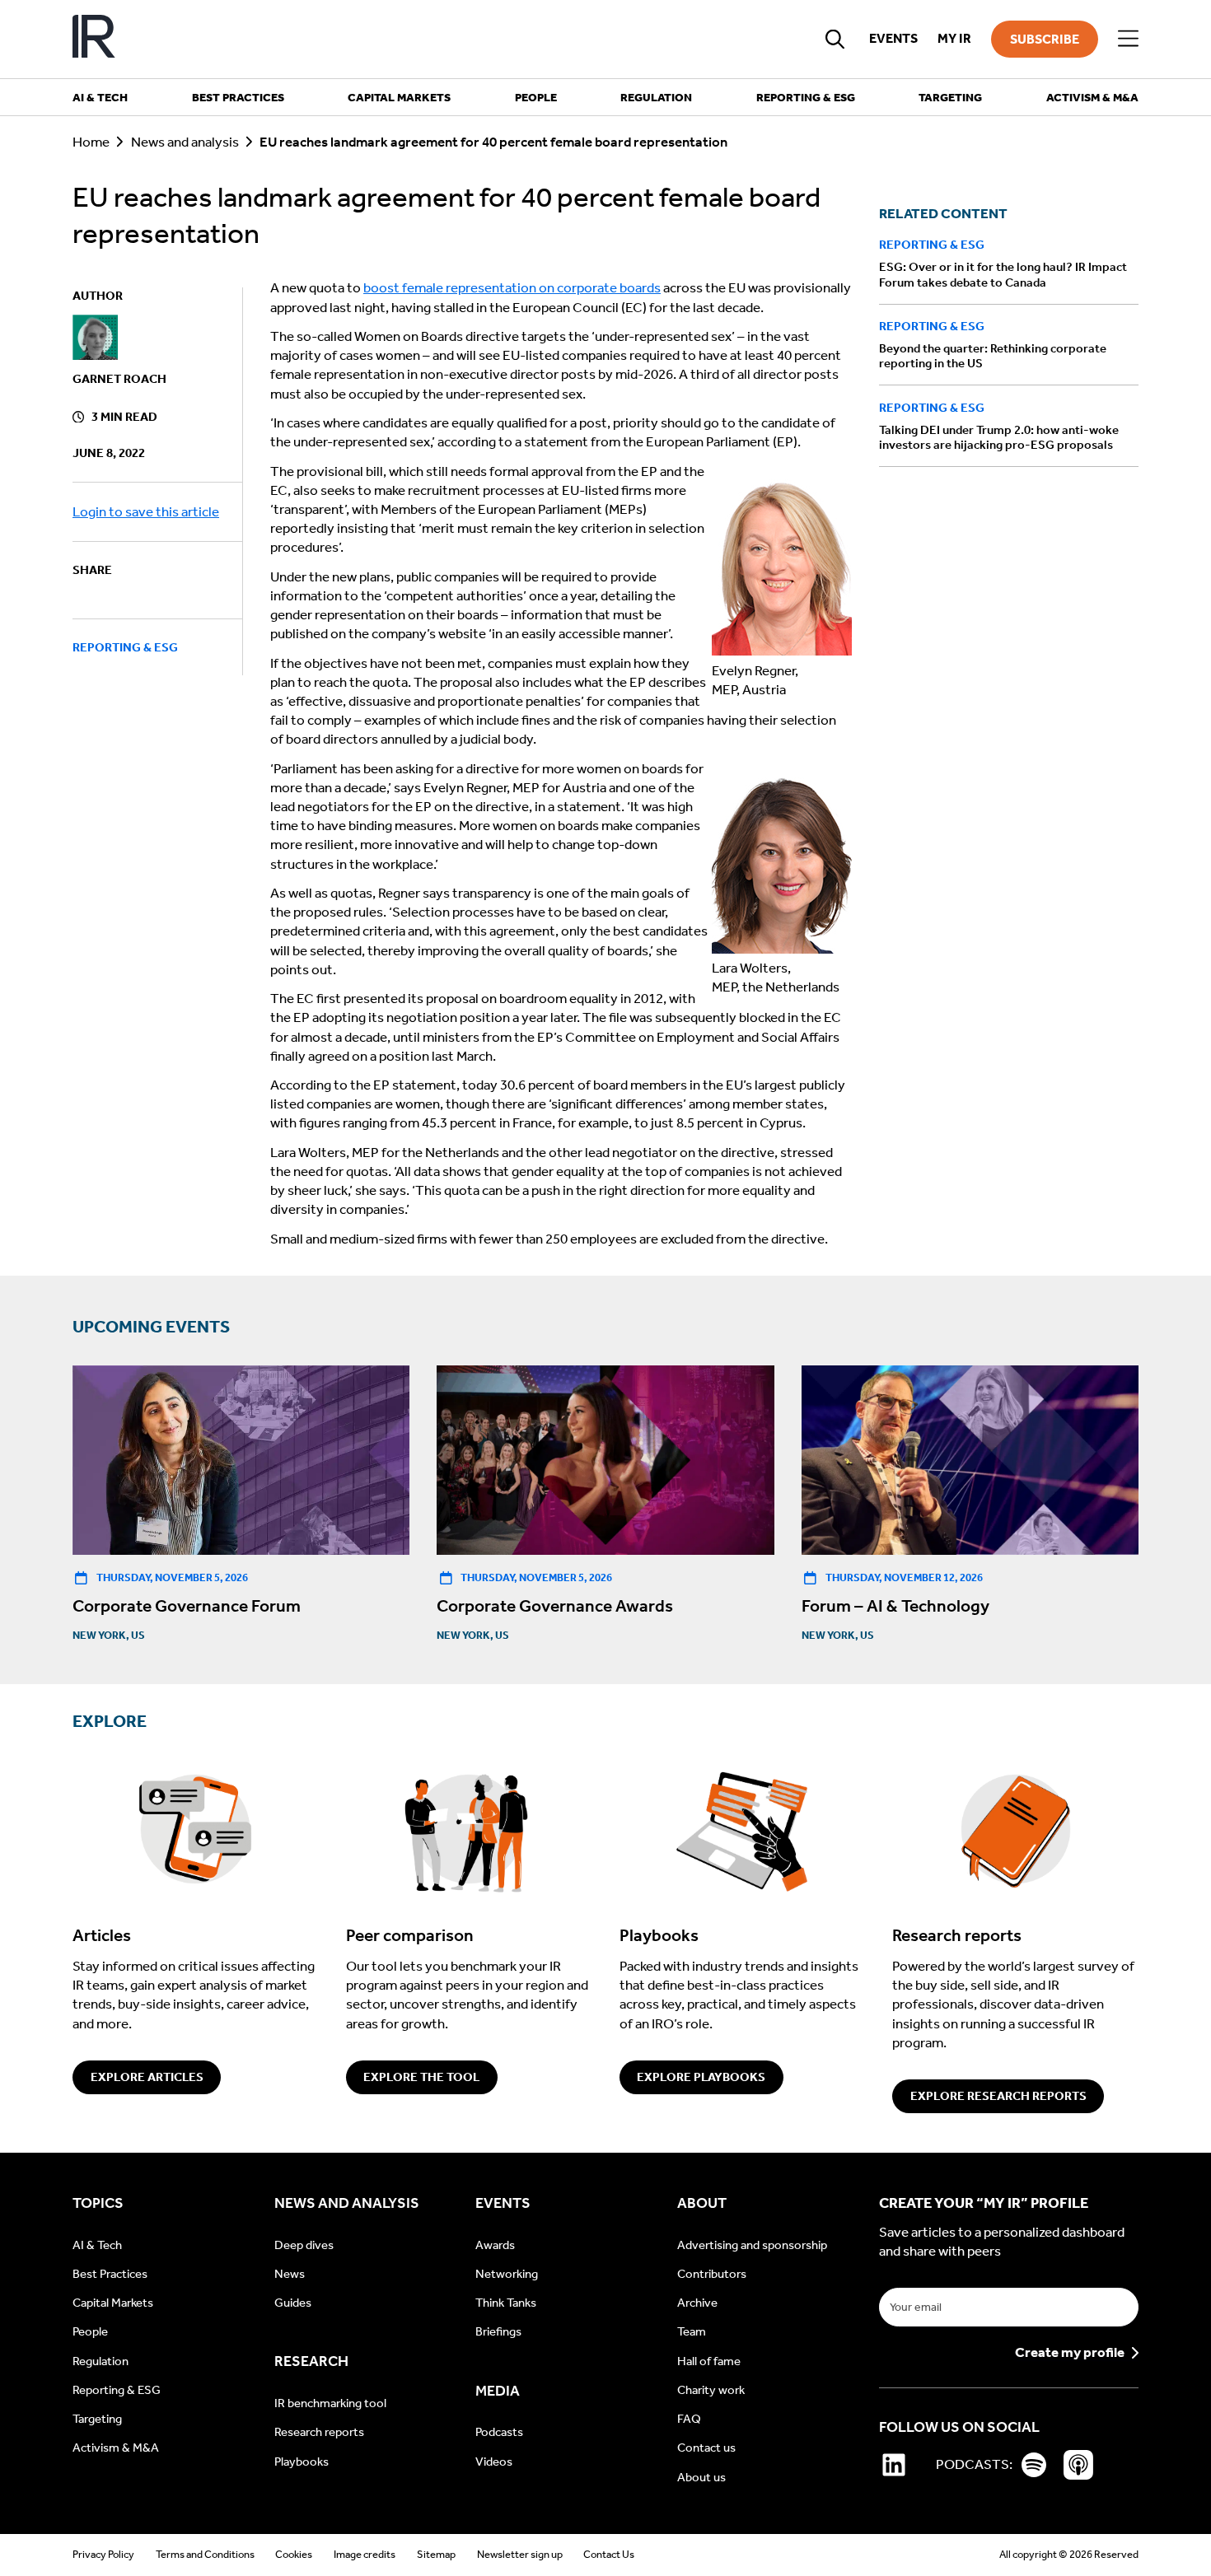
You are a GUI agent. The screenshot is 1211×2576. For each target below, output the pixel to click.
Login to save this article (146, 513)
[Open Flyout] (1128, 39)
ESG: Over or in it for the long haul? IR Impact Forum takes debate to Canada (1003, 274)
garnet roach (119, 380)
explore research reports (998, 2096)
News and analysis (185, 142)
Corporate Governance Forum (187, 1606)
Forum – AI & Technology (895, 1606)
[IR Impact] (94, 39)
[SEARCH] (835, 39)
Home (91, 142)
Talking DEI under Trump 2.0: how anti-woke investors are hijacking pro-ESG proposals (999, 437)
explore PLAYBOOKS (701, 2077)
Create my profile (1070, 2353)
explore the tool (421, 2077)
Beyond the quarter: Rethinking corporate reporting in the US (993, 356)
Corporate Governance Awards (555, 1606)
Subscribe (1045, 39)
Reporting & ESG (125, 647)
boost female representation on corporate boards (512, 288)
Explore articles (147, 2077)
